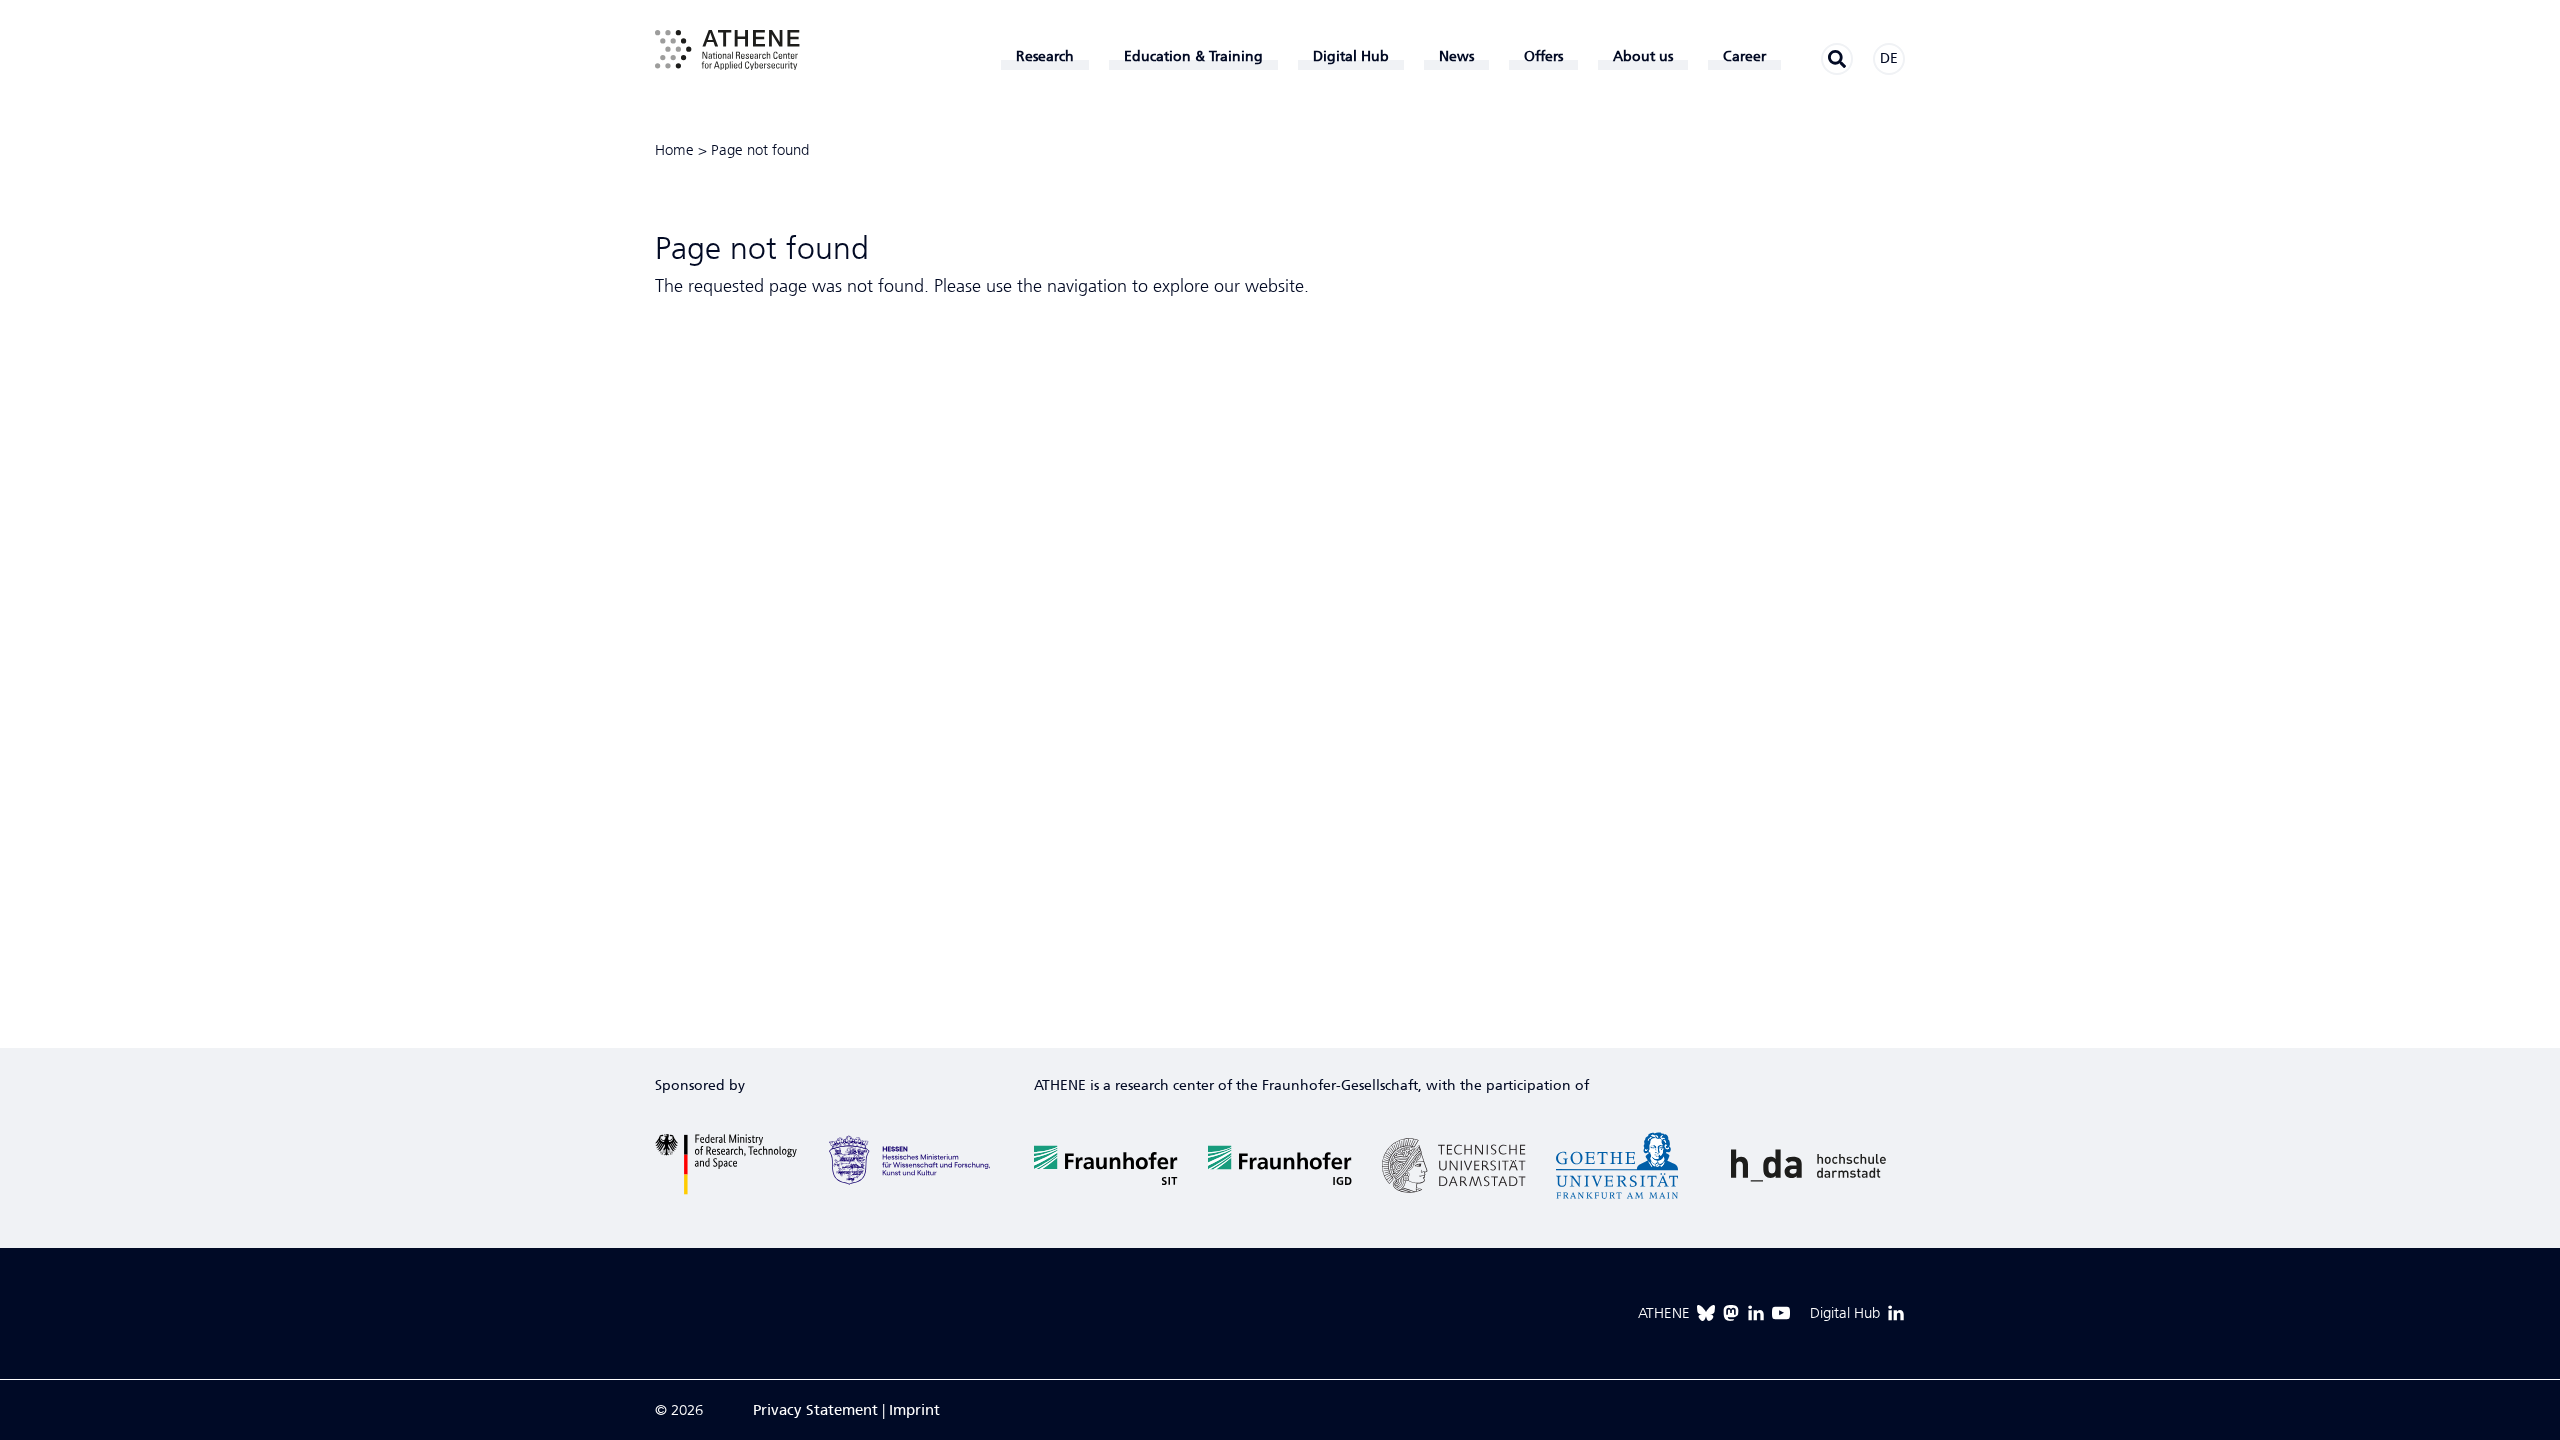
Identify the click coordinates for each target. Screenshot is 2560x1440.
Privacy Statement (815, 1410)
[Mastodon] (1731, 1313)
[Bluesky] (1706, 1313)
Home (674, 150)
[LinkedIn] (1756, 1313)
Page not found (760, 150)
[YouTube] (1781, 1313)
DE (1889, 58)
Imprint (914, 1410)
